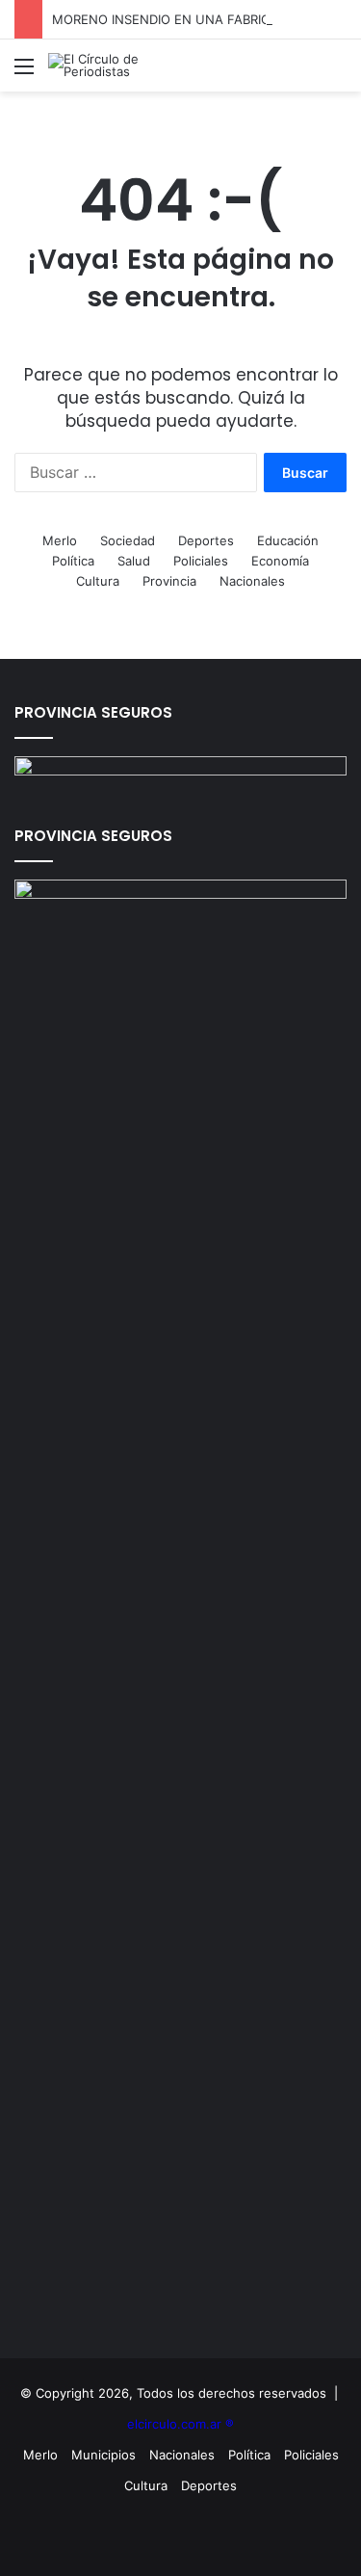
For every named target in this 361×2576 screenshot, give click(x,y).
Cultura (98, 581)
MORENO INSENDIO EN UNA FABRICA (165, 19)
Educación (288, 540)
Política (73, 561)
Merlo (60, 540)
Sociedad (128, 540)
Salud (134, 561)
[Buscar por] (337, 73)
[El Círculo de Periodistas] (125, 66)
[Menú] (24, 73)
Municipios (103, 2455)
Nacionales (252, 581)
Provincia (169, 581)
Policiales (201, 561)
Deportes (206, 540)
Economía (280, 561)
